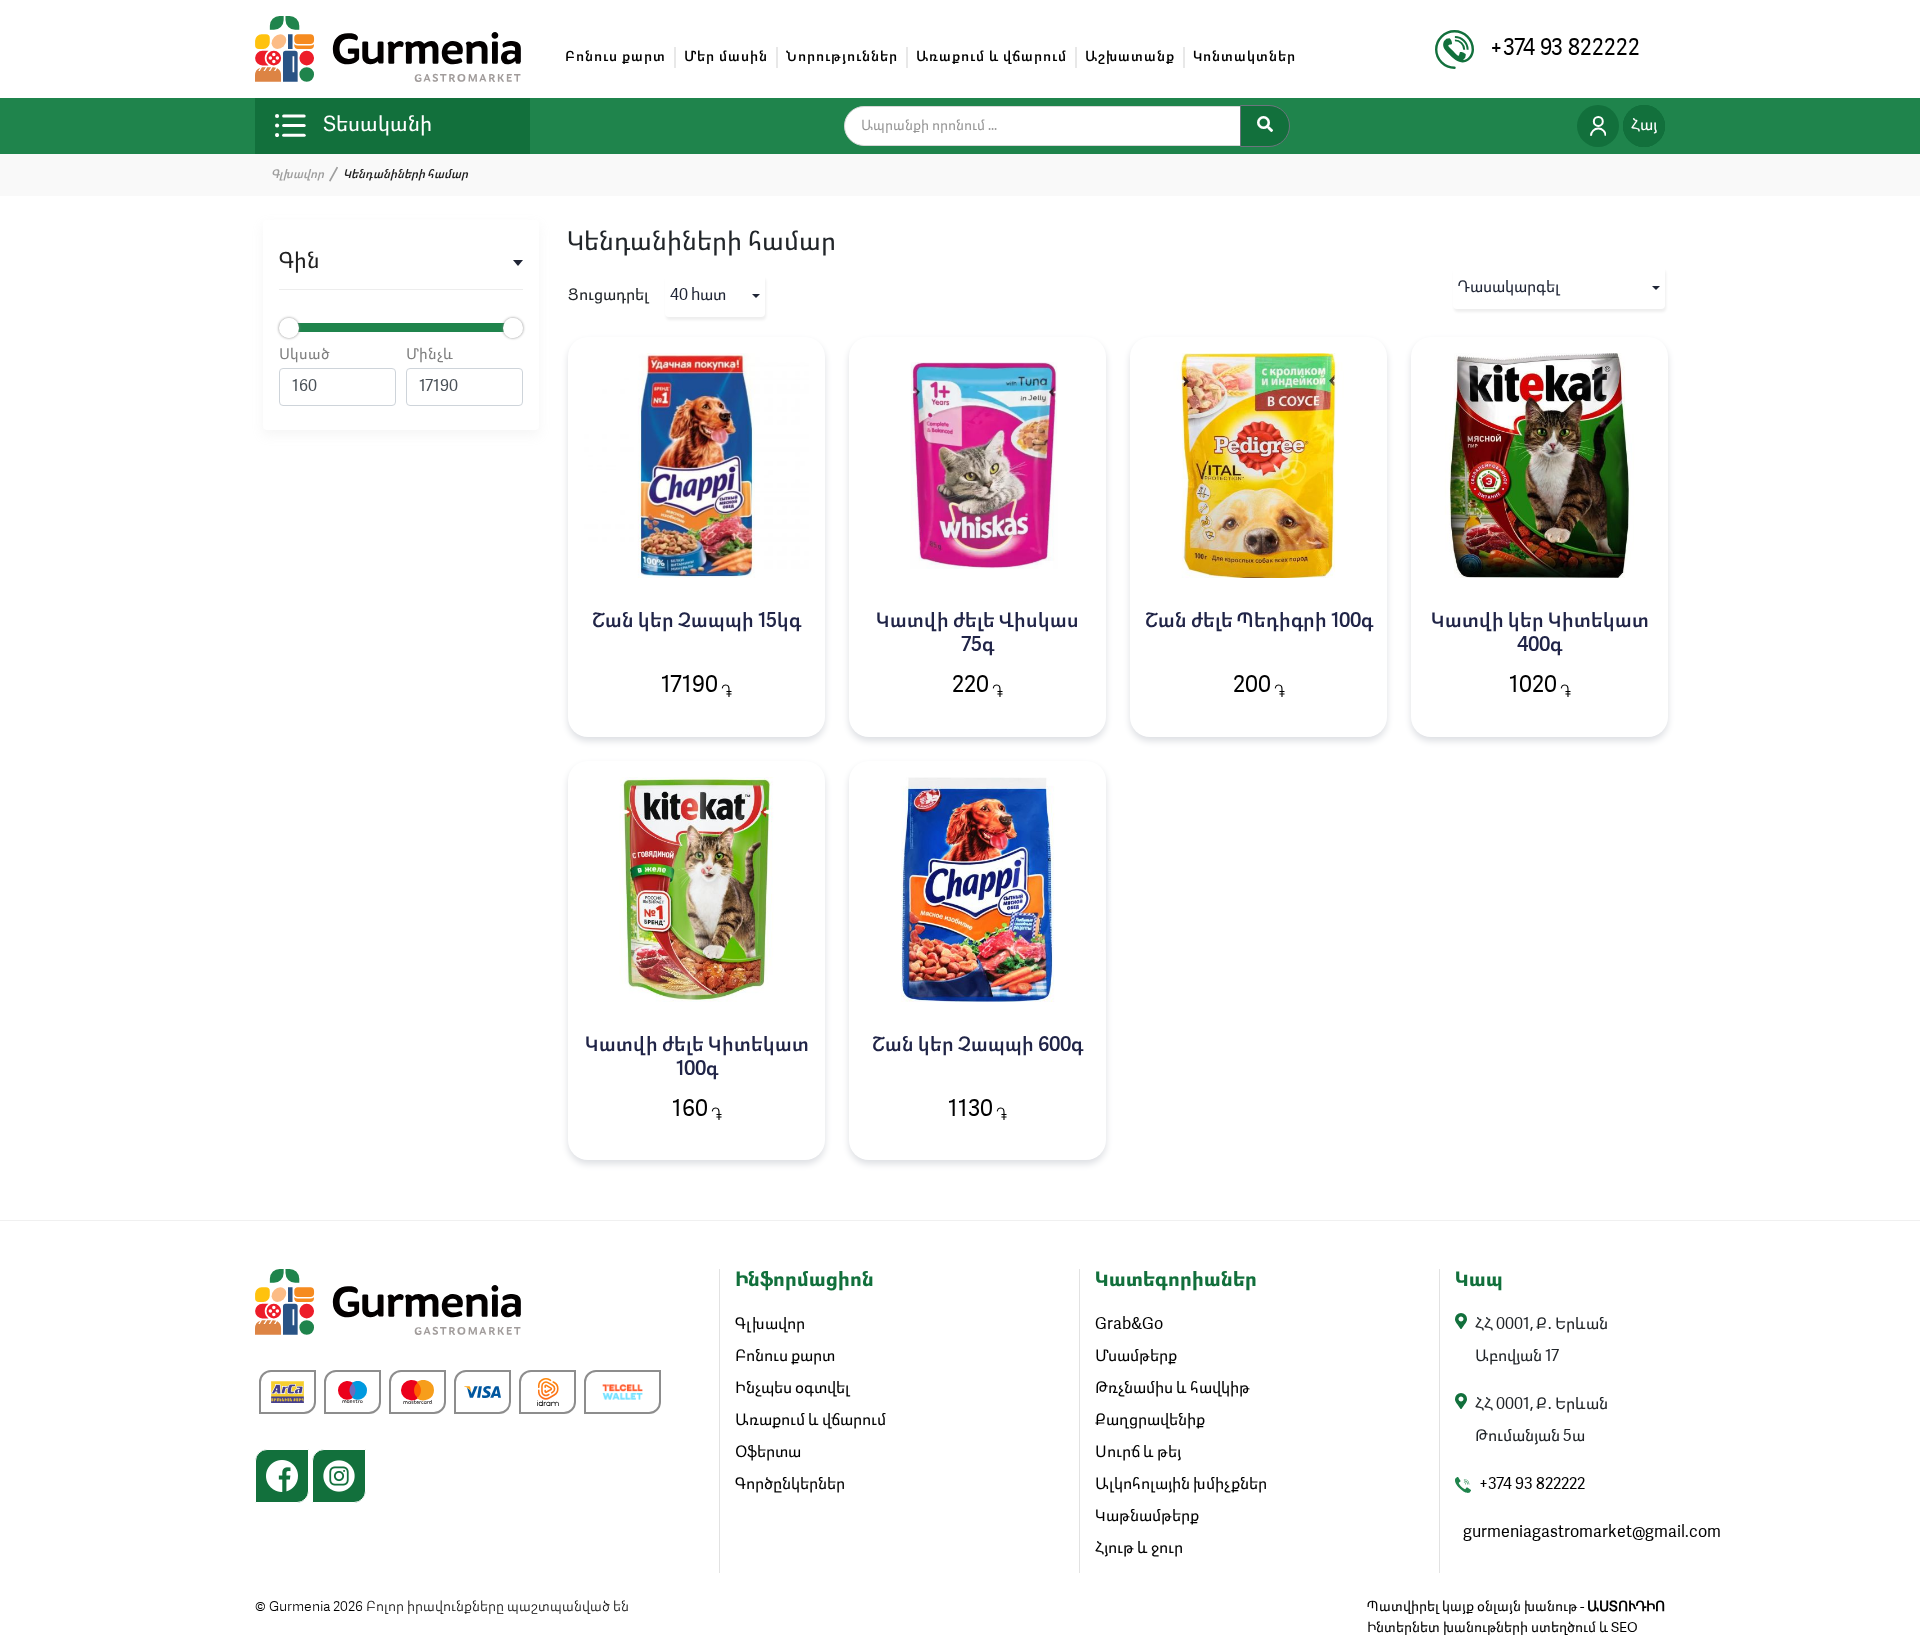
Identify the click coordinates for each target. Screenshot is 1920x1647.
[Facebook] (282, 1476)
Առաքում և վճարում (991, 57)
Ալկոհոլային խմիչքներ (1181, 1485)
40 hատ (698, 296)
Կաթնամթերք (1147, 1517)
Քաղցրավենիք (1150, 1421)
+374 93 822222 (1532, 1485)
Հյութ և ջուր (1139, 1549)
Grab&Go (1129, 1325)
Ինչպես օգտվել (792, 1389)
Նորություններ (842, 57)
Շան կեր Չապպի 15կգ (696, 622)
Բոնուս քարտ (615, 57)
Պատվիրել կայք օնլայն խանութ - (1516, 1607)
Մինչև (429, 355)
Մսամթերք (1136, 1357)
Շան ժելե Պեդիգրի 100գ (1259, 622)
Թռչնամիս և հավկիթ (1172, 1389)
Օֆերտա (768, 1453)
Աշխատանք (1130, 57)
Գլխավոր (297, 175)
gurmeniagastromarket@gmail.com (1592, 1533)
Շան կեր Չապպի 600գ (977, 1046)
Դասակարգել (1509, 288)
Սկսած (304, 355)
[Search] (1265, 126)
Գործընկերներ (790, 1485)
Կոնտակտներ (1244, 57)
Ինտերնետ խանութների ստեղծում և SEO (1502, 1628)
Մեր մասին (726, 57)
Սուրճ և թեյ (1138, 1453)
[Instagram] (339, 1476)
